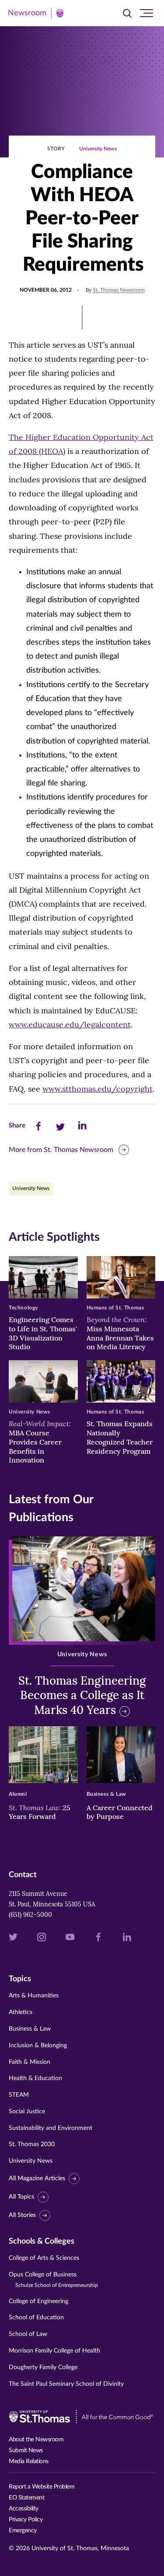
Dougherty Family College (43, 2367)
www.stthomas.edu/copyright (98, 1089)
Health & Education (35, 2078)
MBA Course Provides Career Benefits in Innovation (40, 1442)
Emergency (23, 2531)
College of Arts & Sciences (44, 2258)
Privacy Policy (26, 2520)
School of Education (36, 2318)
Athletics (21, 2012)
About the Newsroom (36, 2440)
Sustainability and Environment (51, 2128)
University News (98, 149)
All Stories (22, 2215)
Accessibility (24, 2509)
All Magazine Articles (37, 2178)
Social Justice (27, 2112)
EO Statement (26, 2498)
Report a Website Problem (42, 2487)
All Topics (21, 2197)
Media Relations (29, 2461)
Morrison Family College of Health (54, 2351)
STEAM (19, 2095)
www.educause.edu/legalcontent (70, 1024)
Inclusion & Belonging (38, 2045)
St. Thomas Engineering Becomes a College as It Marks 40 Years (82, 1695)
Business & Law (30, 2029)
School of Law (28, 2334)
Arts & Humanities (34, 1996)
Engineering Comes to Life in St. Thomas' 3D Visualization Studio (43, 1333)
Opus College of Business (53, 2280)
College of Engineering (38, 2301)
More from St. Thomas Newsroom (61, 1150)
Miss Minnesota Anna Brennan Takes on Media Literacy (120, 1333)
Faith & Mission (30, 2062)
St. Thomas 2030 (32, 2144)
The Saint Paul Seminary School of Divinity (66, 2384)
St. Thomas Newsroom (119, 290)
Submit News (26, 2450)
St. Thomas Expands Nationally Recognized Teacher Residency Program (120, 1437)
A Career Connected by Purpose (120, 1812)
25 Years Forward (40, 1812)
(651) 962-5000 (30, 1915)
